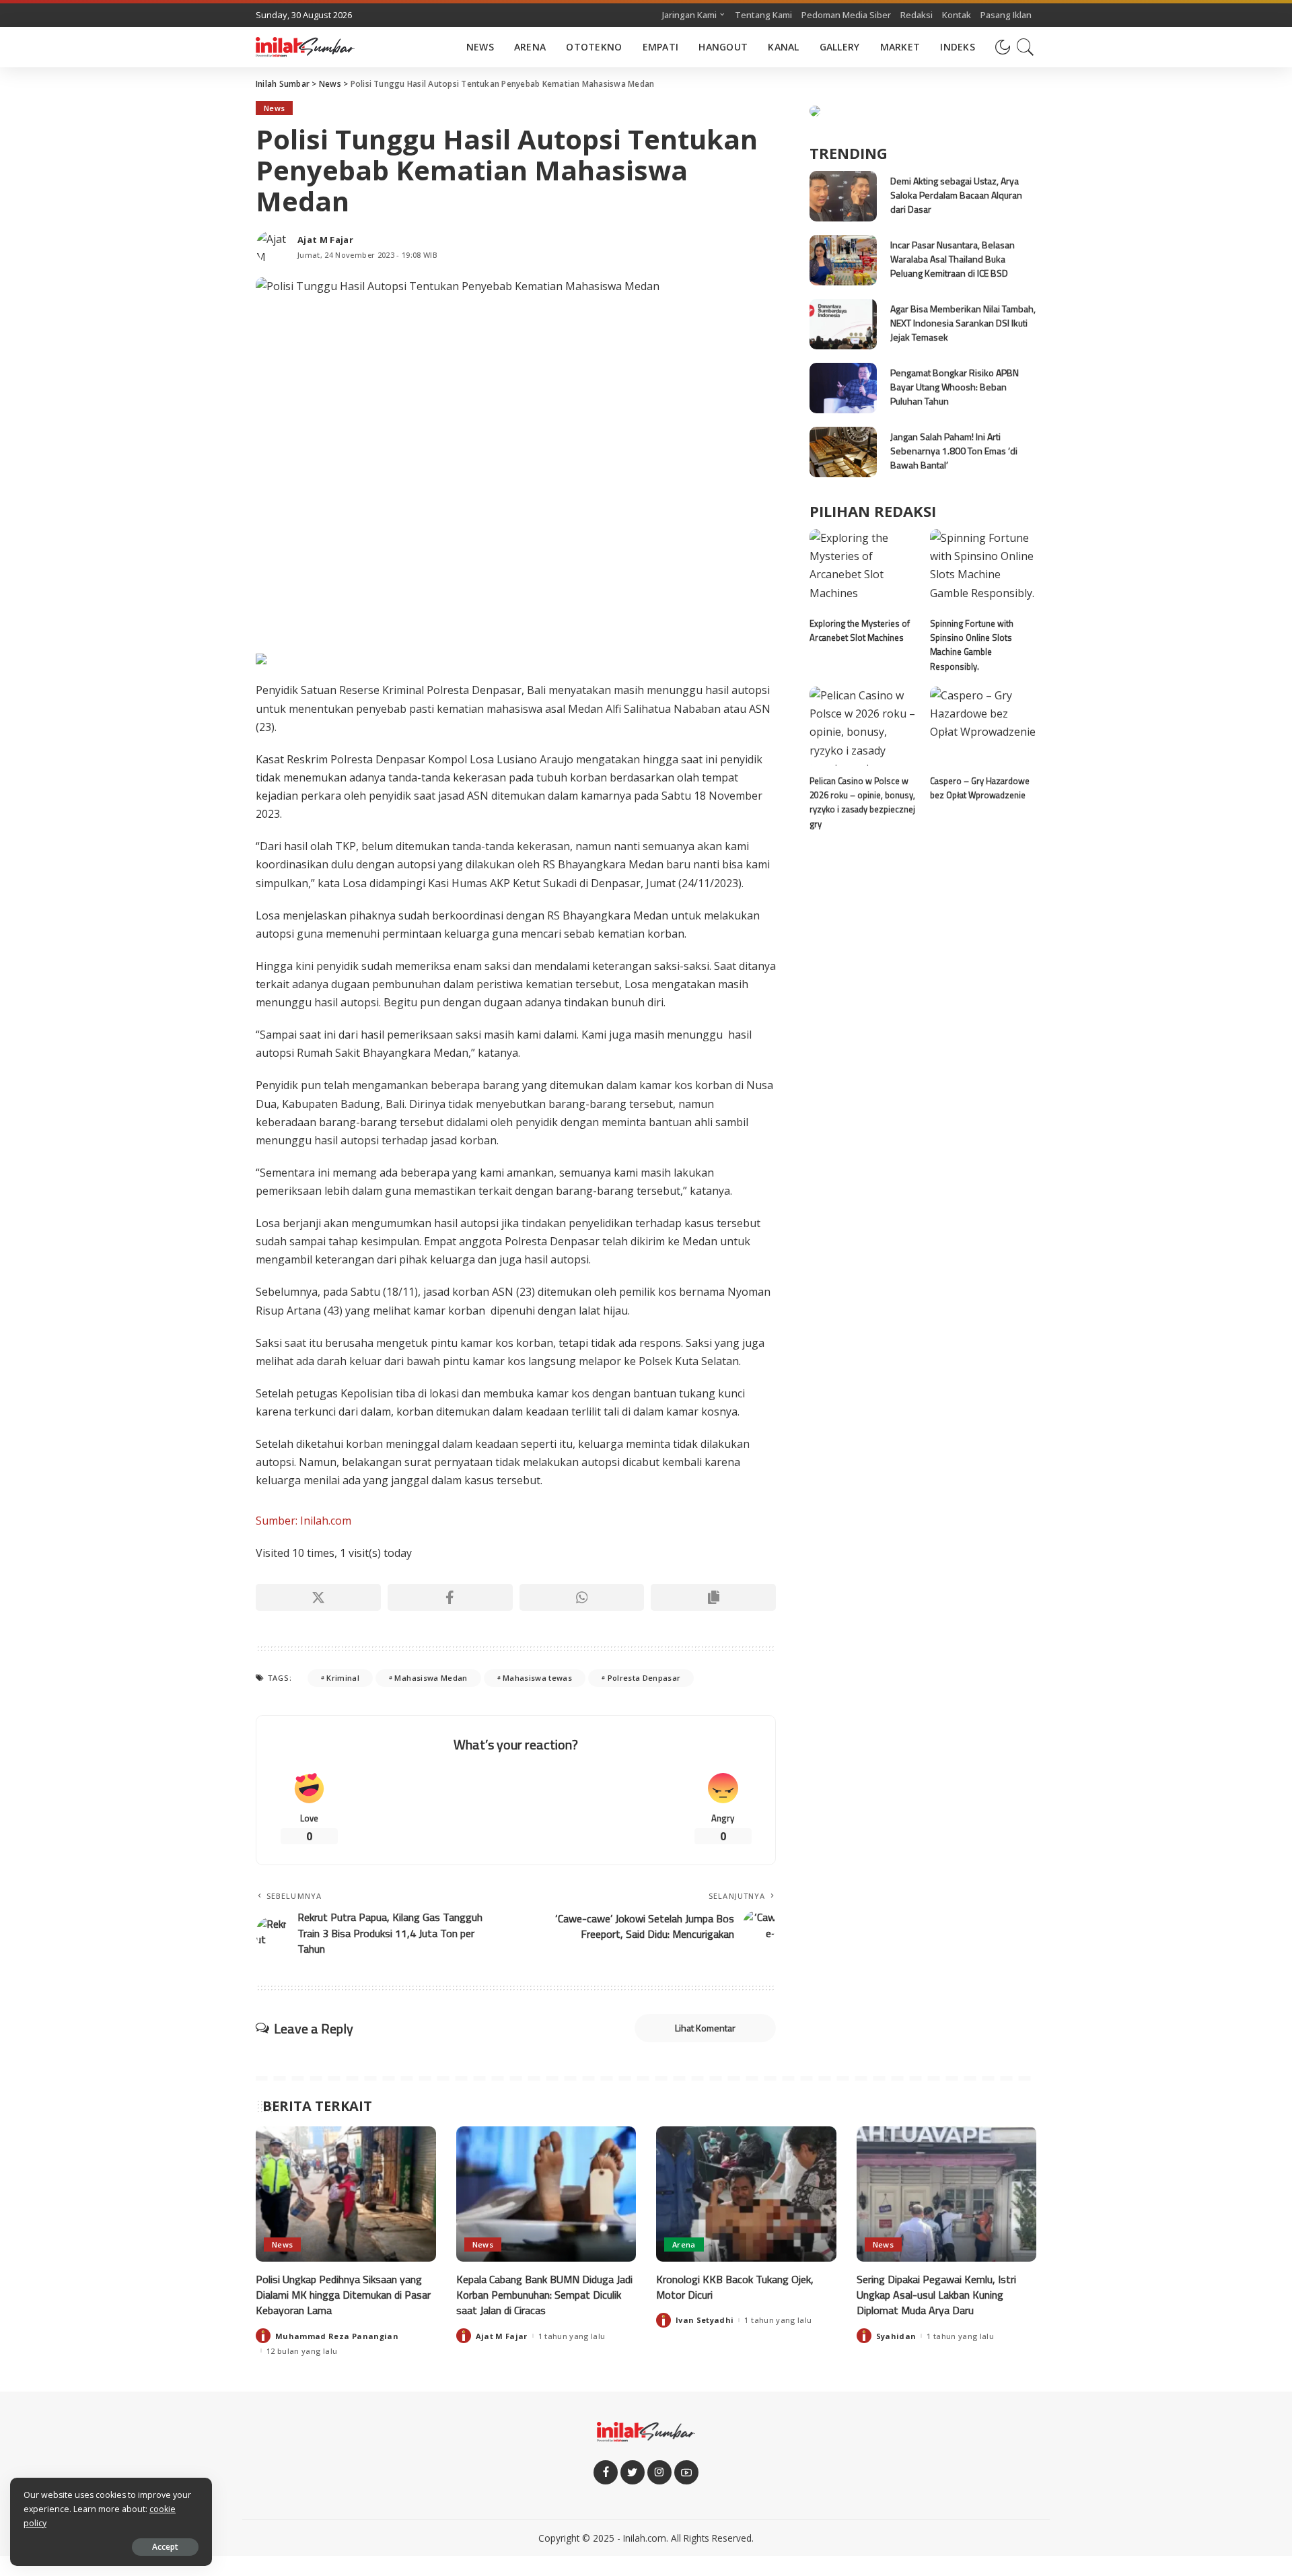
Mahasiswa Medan (431, 1678)
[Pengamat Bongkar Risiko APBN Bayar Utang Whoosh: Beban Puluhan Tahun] (843, 388)
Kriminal (343, 1678)
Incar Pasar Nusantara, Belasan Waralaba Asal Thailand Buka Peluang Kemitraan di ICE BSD (953, 259)
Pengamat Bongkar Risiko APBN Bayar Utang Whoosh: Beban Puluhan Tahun (955, 387)
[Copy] (713, 1597)
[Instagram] (659, 2472)
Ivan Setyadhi (705, 2320)
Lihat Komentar (705, 2028)
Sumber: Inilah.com (303, 1521)
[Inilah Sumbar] (305, 47)
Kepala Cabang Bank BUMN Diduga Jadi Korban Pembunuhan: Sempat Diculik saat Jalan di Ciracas (544, 2295)
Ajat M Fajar (325, 240)
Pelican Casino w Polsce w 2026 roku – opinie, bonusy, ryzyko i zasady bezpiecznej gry (862, 802)
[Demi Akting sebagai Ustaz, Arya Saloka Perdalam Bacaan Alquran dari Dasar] (843, 196)
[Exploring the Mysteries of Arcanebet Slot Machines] (863, 569)
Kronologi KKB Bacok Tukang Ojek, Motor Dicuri (735, 2287)
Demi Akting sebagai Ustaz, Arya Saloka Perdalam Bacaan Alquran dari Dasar (956, 195)
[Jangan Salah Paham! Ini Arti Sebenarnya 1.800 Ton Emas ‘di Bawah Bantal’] (843, 452)
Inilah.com (645, 2538)
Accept (165, 2547)
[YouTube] (686, 2472)
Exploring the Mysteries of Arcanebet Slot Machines (860, 630)
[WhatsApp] (582, 1597)
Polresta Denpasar (644, 1678)
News (274, 108)
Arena (684, 2244)
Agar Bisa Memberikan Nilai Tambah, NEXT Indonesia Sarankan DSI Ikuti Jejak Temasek (963, 323)
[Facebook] (450, 1597)
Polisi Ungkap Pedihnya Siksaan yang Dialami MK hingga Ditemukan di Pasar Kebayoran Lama (343, 2295)
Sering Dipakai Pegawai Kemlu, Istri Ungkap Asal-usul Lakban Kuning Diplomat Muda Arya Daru (936, 2295)
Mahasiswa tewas (537, 1678)
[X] (318, 1597)
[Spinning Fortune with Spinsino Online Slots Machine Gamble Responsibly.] (983, 569)
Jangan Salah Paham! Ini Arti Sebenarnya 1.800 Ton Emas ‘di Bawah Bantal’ (954, 451)
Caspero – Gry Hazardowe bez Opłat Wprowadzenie (980, 788)
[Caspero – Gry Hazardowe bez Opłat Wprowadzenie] (983, 727)
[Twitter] (633, 2472)
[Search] (1026, 47)
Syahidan (896, 2336)
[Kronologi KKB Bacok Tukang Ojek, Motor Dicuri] (746, 2194)
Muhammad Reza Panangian (337, 2336)
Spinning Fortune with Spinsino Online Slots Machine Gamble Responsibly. (972, 645)
